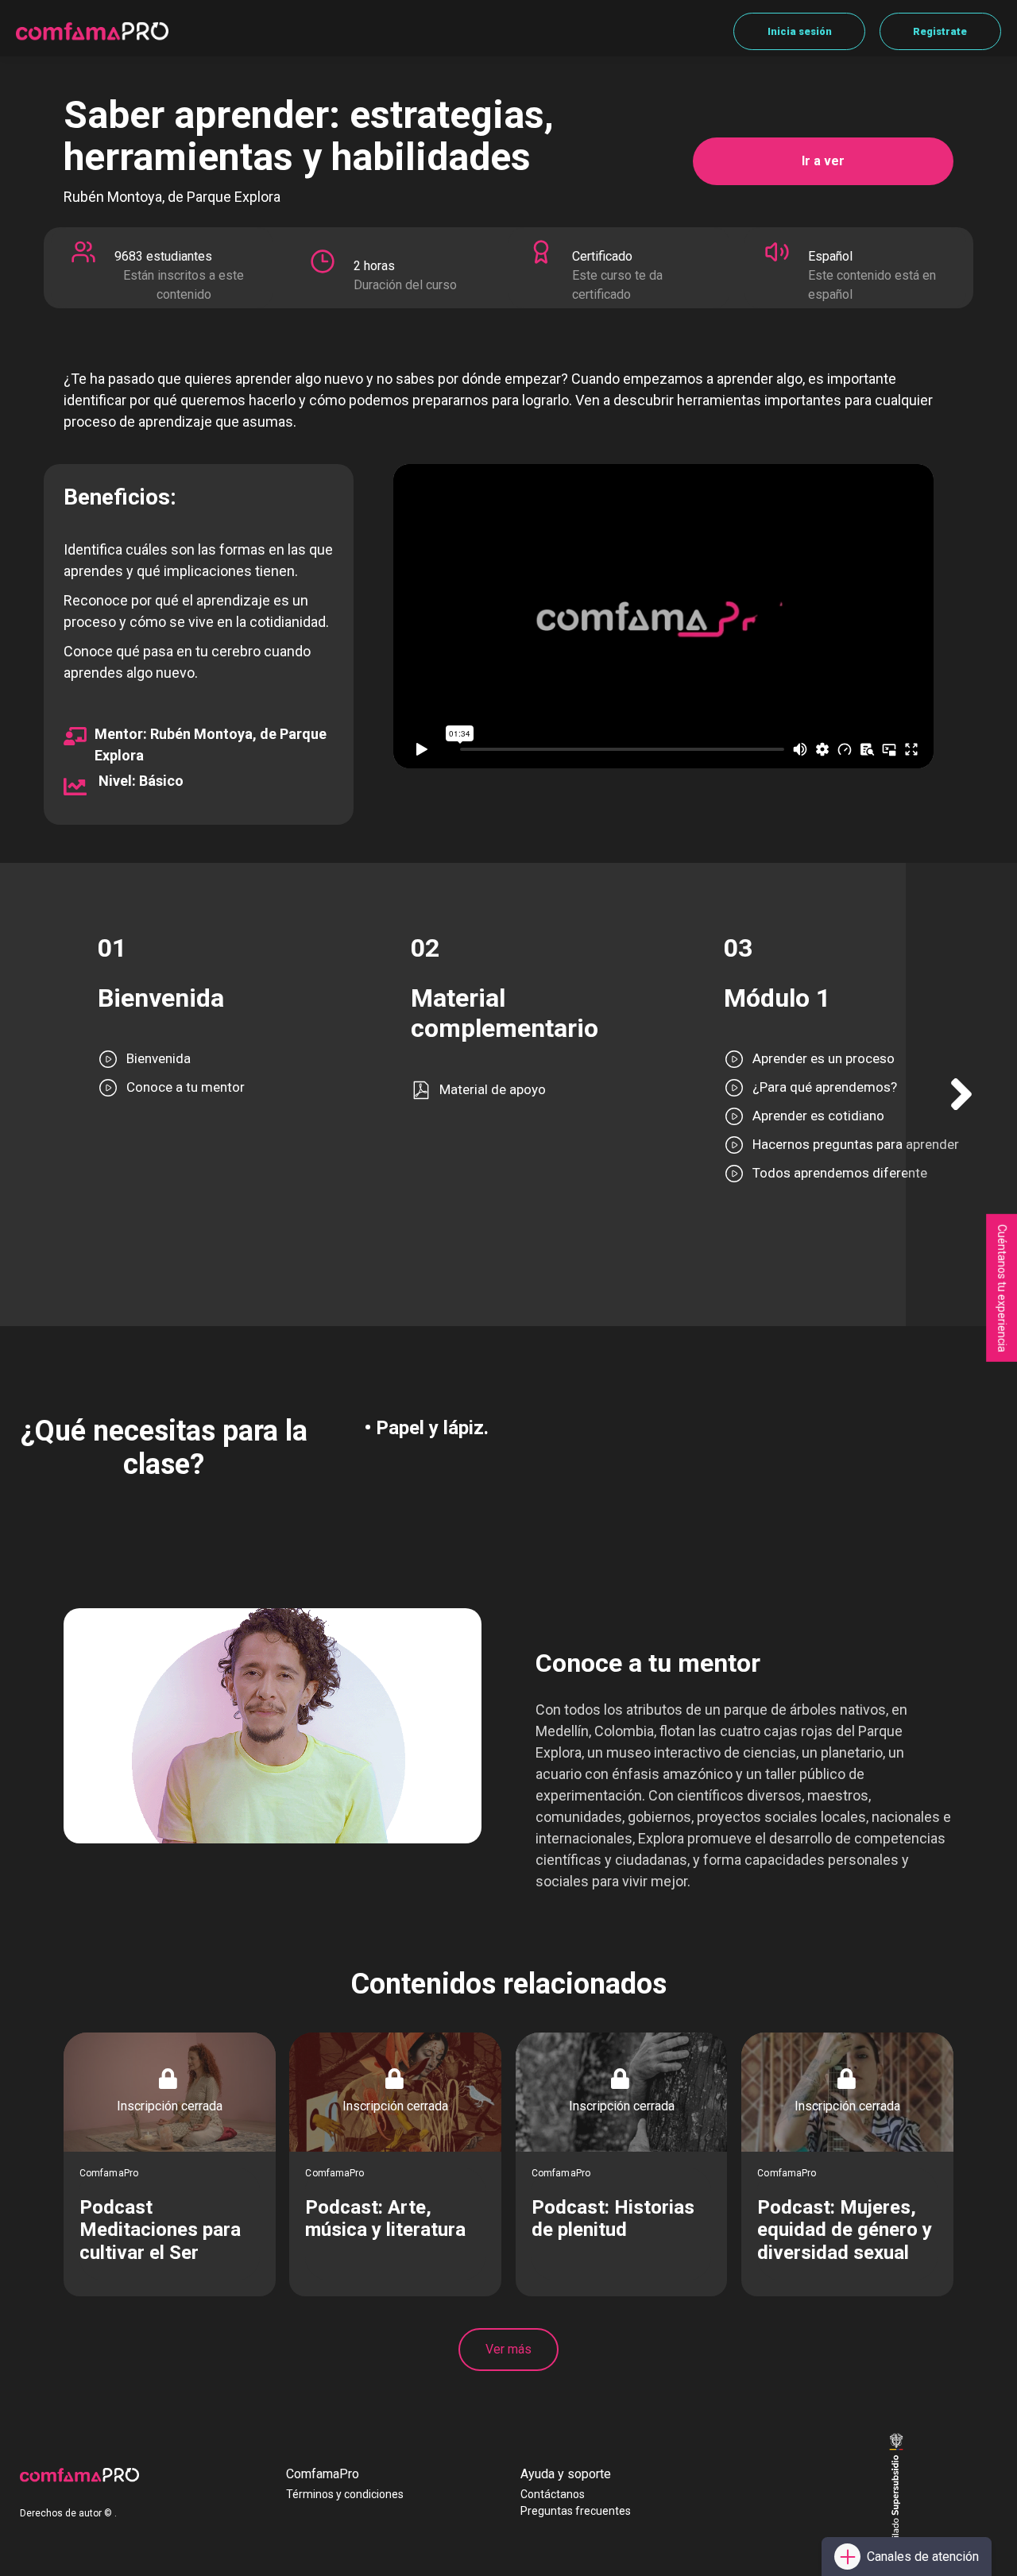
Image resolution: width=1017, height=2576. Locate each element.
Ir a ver (823, 161)
